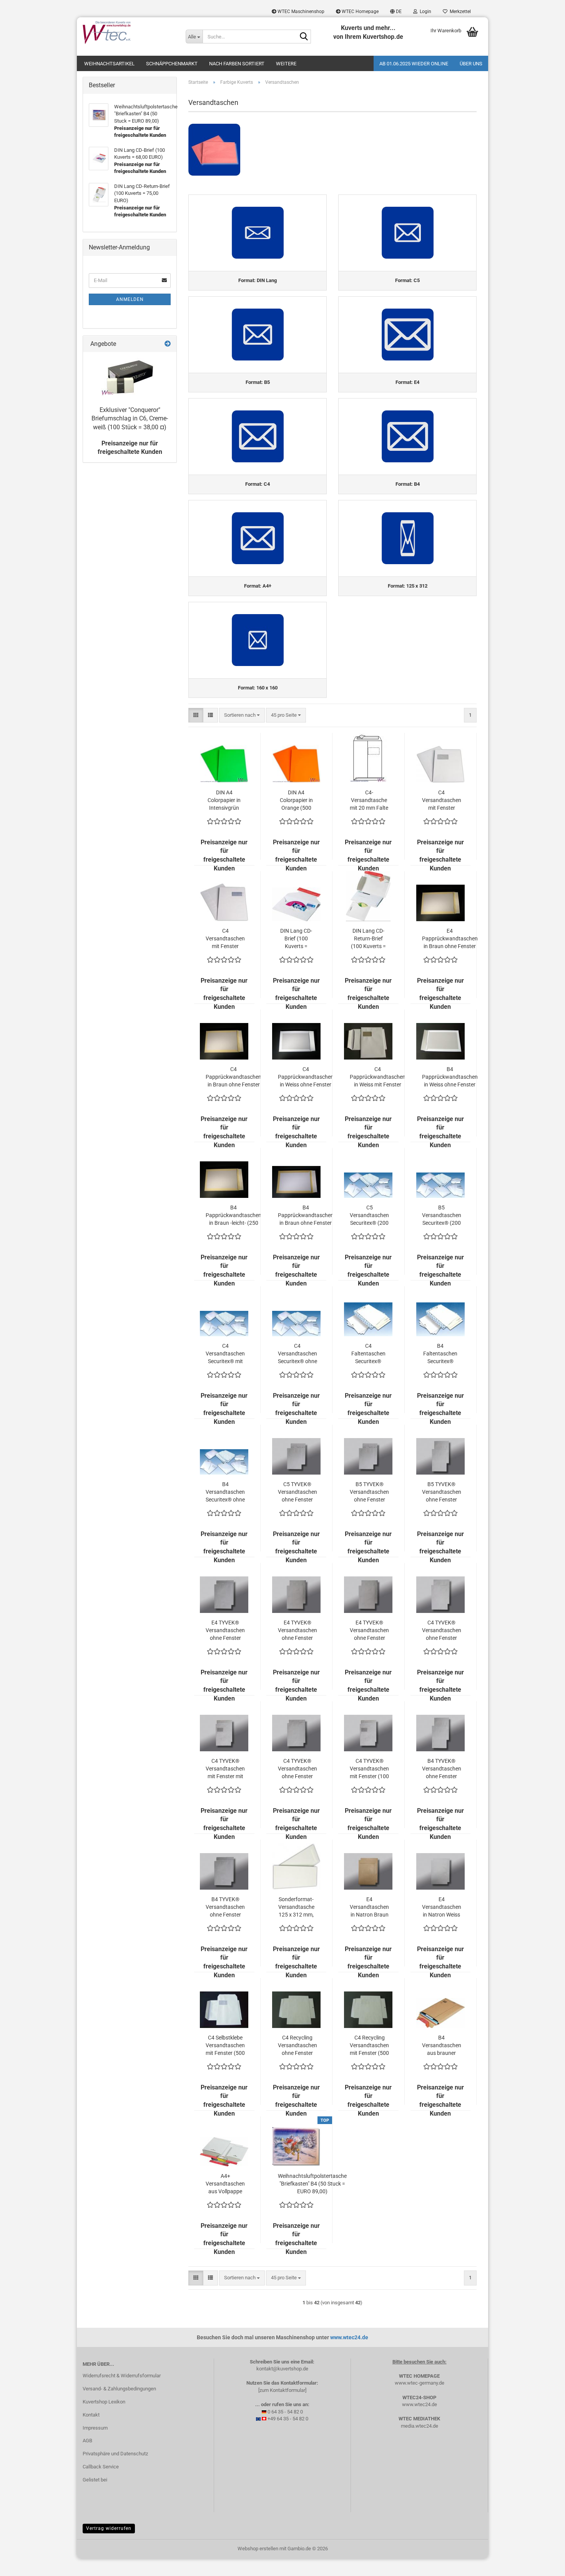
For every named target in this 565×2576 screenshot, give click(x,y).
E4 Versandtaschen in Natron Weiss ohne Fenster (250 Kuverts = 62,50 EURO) (442, 1907)
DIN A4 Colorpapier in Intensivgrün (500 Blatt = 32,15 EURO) (224, 801)
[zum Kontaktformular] (282, 2390)
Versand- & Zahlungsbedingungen (119, 2389)
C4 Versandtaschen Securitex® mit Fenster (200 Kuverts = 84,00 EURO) (225, 1354)
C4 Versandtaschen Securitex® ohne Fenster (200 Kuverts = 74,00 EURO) (297, 1354)
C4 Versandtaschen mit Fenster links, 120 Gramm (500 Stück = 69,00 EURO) (442, 801)
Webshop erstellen (258, 2549)
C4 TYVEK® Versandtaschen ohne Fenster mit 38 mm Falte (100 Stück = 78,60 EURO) (442, 1631)
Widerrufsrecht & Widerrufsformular (122, 2376)
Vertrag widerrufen (109, 2528)
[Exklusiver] (130, 377)
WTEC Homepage (360, 12)
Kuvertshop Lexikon (104, 2402)
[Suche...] (304, 37)
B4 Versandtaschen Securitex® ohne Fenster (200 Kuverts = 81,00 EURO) (225, 1492)
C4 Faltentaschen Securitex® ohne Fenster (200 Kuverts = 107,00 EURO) (368, 1354)
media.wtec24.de (420, 2426)
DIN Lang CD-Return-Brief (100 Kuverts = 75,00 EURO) (368, 939)
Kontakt (91, 2415)
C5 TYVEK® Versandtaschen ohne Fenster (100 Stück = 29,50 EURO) (297, 1492)
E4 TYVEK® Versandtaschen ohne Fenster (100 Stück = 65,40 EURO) (225, 1631)
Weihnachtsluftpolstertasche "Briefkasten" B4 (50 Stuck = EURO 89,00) (312, 2184)
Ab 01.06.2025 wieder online (414, 64)
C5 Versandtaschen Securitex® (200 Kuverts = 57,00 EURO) (369, 1216)
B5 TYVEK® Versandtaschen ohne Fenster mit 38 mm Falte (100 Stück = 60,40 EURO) (442, 1492)
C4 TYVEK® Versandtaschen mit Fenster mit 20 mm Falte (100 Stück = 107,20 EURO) (225, 1769)
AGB (87, 2441)
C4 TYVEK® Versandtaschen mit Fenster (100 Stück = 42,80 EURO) (369, 1769)
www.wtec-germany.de (420, 2383)
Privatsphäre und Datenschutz (115, 2454)
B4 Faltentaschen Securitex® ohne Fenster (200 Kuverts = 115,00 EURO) (440, 1354)
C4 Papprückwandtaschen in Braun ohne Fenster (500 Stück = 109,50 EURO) (233, 1077)
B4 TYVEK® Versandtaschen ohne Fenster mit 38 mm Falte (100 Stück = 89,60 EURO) (442, 1769)
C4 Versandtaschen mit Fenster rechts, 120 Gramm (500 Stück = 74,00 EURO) (225, 939)
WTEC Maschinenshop (300, 12)
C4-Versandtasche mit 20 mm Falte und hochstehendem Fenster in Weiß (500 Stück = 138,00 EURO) (369, 801)
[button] (396, 12)
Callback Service (101, 2467)
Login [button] (424, 12)
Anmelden (130, 299)
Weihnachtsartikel (109, 64)
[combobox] (242, 715)
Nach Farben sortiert (237, 64)
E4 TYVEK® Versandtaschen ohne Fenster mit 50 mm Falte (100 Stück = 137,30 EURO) (369, 1631)
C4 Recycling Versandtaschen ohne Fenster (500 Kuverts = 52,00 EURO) (297, 2046)
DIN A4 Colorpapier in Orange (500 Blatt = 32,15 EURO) (296, 801)
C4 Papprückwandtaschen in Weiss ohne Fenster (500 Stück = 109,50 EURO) (306, 1077)
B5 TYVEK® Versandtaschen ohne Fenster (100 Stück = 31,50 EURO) (369, 1492)
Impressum (95, 2428)
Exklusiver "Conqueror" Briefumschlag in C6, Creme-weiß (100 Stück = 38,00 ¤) (130, 419)
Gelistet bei (95, 2480)
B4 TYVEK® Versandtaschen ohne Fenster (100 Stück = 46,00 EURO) (225, 1907)
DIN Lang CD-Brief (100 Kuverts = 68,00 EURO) (296, 939)
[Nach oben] (544, 2564)
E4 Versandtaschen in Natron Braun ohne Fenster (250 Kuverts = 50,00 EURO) (369, 1907)
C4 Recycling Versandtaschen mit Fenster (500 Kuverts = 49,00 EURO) (369, 2046)
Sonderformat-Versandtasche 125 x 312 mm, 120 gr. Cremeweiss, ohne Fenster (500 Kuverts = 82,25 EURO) (296, 1907)
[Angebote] (168, 344)
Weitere (286, 64)
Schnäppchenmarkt (172, 64)
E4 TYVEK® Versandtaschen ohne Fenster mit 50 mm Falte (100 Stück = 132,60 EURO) (297, 1631)
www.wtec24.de (349, 2337)
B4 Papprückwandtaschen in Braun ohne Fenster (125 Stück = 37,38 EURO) (306, 1216)
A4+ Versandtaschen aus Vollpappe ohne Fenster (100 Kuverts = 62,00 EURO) (225, 2184)
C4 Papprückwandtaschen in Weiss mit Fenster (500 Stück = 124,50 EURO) (378, 1077)
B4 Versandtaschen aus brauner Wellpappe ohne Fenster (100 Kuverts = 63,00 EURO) (442, 2046)
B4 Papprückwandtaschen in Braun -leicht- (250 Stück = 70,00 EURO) (233, 1216)
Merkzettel (459, 12)
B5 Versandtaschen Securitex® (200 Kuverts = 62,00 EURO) (442, 1216)
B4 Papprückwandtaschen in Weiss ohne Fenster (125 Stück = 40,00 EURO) (450, 1077)
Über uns (471, 64)
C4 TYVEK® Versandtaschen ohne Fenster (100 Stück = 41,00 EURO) (297, 1769)
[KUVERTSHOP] (128, 33)
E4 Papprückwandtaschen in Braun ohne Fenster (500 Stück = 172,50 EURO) (450, 939)
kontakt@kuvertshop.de (282, 2369)
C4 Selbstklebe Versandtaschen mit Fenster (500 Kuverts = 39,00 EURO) (225, 2046)
